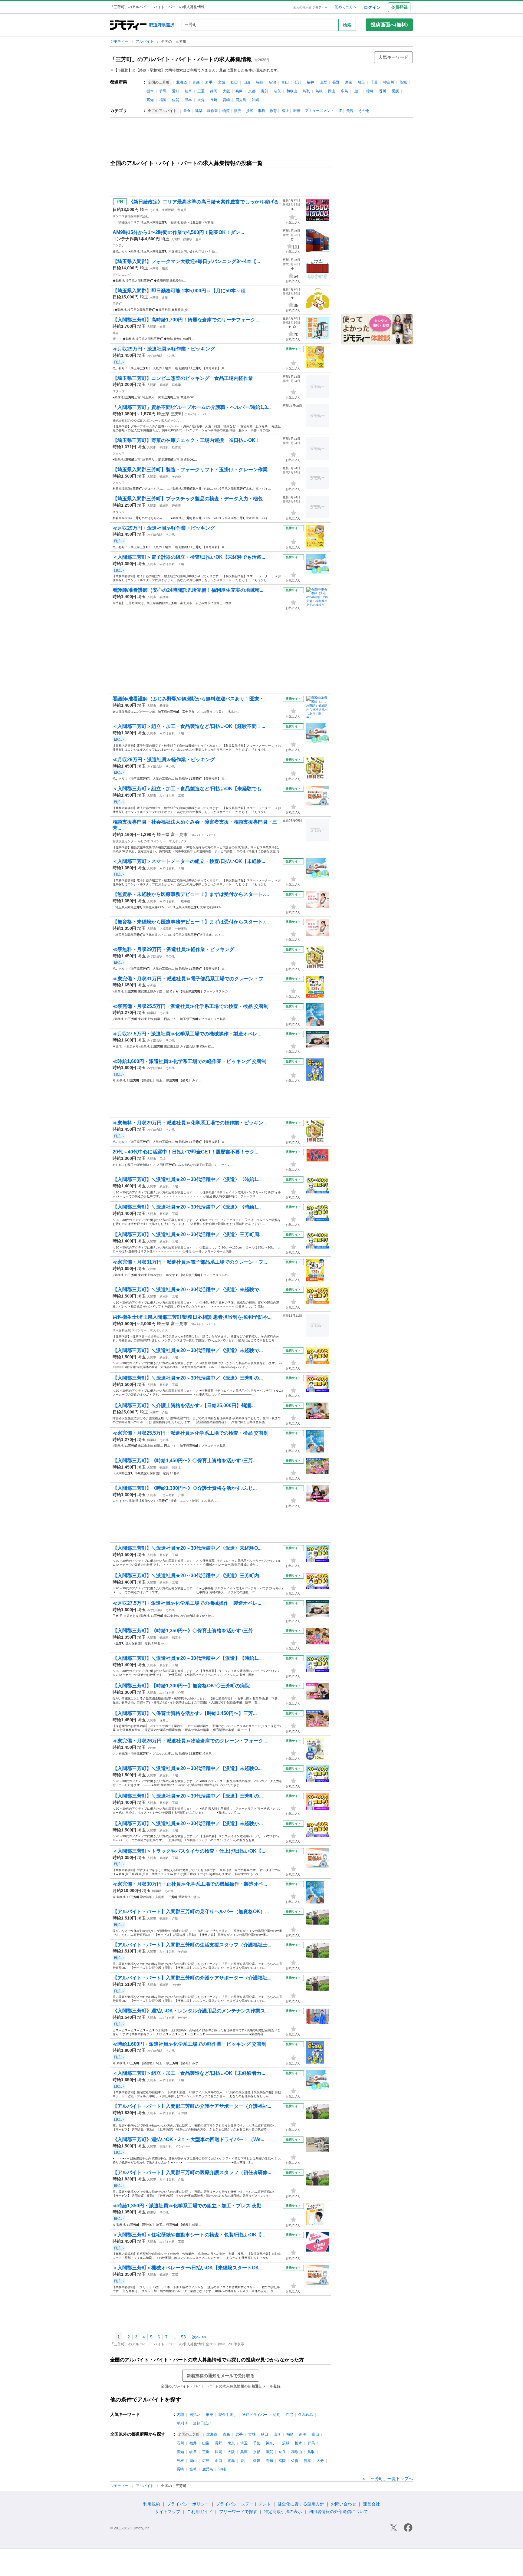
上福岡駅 (166, 929)
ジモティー (120, 41)
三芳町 (117, 304)
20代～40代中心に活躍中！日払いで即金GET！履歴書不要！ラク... (185, 1152)
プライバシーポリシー (188, 2504)
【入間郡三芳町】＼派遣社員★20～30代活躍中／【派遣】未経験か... (188, 1823)
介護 (165, 1412)
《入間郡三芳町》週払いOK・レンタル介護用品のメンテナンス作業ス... (191, 2011)
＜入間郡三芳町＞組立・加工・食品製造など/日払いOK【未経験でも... (189, 789)
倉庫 (199, 239)
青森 (196, 82)
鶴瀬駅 (188, 239)
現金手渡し (228, 2415)
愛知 (176, 91)
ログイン (372, 7)
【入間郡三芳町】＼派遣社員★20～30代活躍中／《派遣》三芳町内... (188, 1576)
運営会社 (371, 2504)
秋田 (234, 82)
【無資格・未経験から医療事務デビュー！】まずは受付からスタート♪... (191, 894)
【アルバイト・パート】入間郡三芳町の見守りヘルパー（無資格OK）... (191, 1911)
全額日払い (202, 2423)
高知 (150, 100)
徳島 (370, 91)
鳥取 (306, 91)
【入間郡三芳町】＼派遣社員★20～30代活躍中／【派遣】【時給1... (187, 1658)
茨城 (403, 82)
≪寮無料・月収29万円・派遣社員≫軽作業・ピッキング (173, 949)
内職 (180, 2415)
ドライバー (183, 2146)
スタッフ (119, 391)
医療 (297, 111)
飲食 (187, 111)
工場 (181, 564)
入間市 (152, 564)
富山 (285, 82)
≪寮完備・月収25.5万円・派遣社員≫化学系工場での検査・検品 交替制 (191, 1006)
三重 (201, 91)
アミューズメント (320, 111)
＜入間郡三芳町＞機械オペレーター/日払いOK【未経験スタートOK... (188, 2268)
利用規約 (152, 2504)
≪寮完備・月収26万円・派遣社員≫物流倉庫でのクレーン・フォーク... (190, 1741)
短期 (277, 2415)
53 (183, 2337)
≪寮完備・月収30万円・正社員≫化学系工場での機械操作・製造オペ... (190, 1884)
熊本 (188, 100)
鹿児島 (241, 100)
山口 (357, 91)
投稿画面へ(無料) (389, 25)
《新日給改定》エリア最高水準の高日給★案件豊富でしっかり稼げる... (206, 202)
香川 (383, 91)
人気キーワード (393, 57)
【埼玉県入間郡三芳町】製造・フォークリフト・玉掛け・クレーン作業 (190, 470)
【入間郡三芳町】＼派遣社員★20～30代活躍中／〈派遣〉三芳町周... (188, 1234)
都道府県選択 (162, 25)
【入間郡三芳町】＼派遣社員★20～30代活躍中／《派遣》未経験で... (188, 1350)
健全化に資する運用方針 (301, 2504)
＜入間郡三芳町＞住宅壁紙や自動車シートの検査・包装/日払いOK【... (189, 2235)
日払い (195, 2415)
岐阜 (188, 91)
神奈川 (389, 82)
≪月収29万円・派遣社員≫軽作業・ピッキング (164, 349)
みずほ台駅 (155, 356)
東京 (349, 82)
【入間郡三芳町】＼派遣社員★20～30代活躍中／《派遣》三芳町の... (188, 1378)
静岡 (214, 91)
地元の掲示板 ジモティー (310, 7)
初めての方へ (346, 7)
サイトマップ (168, 2512)
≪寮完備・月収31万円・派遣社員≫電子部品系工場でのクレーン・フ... (190, 979)
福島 (260, 82)
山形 (247, 82)
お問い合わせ (344, 2504)
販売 (238, 111)
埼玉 (361, 82)
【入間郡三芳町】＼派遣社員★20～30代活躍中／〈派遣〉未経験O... (187, 1548)
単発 (209, 2415)
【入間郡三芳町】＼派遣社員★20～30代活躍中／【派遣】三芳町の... (188, 1796)
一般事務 (184, 901)
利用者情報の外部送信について (338, 2512)
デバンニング (122, 275)
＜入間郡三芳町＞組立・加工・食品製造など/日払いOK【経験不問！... (189, 726)
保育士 (176, 1467)
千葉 (374, 82)
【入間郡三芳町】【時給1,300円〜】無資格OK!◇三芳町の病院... (183, 1686)
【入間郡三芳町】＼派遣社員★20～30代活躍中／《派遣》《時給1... (187, 1207)
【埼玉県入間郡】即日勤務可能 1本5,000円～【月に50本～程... (181, 291)
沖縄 (255, 100)
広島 (344, 91)
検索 (347, 25)
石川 (298, 82)
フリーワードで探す (238, 2512)
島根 (319, 91)
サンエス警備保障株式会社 (131, 216)
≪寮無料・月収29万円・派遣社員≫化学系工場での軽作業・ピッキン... (190, 1123)
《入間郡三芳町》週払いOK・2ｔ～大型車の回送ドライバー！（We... (188, 2139)
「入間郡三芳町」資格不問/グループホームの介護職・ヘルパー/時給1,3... (192, 407)
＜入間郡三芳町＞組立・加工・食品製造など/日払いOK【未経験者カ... (189, 2073)
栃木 (150, 91)
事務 (261, 111)
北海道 (182, 82)
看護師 (164, 597)
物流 (226, 111)
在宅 (289, 2415)
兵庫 (239, 91)
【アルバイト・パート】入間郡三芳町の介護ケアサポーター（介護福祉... (192, 1978)
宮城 (222, 82)
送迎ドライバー (255, 2415)
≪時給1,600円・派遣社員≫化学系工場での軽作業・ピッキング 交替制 (189, 1061)
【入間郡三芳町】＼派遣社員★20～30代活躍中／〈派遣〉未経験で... (188, 1290)
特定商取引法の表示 (283, 2512)
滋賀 (265, 91)
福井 (311, 82)
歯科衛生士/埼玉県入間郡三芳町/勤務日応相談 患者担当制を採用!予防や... (192, 1317)
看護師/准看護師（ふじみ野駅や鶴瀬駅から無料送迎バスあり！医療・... (190, 699)
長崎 (214, 100)
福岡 (163, 100)
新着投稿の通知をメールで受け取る (221, 2376)
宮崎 (226, 100)
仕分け (183, 2018)
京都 (252, 91)
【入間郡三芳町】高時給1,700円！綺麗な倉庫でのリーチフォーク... (186, 320)
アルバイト (145, 41)
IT (340, 111)
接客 (250, 111)
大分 (201, 100)
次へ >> (199, 2337)
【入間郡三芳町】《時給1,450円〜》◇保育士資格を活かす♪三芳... (185, 1461)
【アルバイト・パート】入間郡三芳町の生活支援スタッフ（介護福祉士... (192, 1945)
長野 (336, 82)
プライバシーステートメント (243, 2504)
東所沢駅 (168, 210)
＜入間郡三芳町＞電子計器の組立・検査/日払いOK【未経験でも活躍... (189, 557)
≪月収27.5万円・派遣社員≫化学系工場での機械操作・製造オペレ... (187, 1034)
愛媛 (395, 91)
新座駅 (164, 1186)
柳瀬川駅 (166, 2146)
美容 (350, 111)
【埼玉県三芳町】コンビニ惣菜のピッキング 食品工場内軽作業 (183, 378)
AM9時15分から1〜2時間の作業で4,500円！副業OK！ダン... (178, 232)
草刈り (182, 2423)
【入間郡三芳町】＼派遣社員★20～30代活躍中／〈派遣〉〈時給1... (187, 1179)
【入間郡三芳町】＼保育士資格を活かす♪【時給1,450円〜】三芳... (185, 1713)
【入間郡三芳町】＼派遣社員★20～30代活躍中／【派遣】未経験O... (187, 1768)
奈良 (277, 91)
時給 (116, 333)
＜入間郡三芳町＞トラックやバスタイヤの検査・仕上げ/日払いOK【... (189, 1851)
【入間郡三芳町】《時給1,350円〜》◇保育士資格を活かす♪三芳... (185, 1631)
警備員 (182, 210)
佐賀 (176, 100)
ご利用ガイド (200, 2512)
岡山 (332, 91)
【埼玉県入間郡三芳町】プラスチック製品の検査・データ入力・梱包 (188, 499)
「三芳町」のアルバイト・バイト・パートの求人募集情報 (181, 59)
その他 (363, 111)
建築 (199, 111)
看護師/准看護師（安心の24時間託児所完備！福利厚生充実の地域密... (188, 590)
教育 (273, 111)
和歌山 (292, 91)
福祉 (285, 111)
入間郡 (175, 239)
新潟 (272, 82)
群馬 (163, 91)
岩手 (209, 82)
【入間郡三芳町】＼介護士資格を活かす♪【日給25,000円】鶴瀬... (184, 1405)
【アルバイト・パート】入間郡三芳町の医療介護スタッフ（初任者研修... (192, 2172)
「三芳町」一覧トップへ (390, 2479)
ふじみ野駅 (167, 1495)
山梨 (323, 82)
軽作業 (212, 111)
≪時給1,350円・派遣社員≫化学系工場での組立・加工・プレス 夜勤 (187, 2206)
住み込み (306, 2415)
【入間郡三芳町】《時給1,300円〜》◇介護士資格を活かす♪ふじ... (185, 1488)
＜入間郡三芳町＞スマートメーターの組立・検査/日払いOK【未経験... (189, 861)
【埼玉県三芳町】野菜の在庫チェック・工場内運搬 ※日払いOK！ (186, 440)
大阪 (226, 91)
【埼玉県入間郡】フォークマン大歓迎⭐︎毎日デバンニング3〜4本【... (186, 261)
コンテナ (119, 245)
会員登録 (399, 7)
